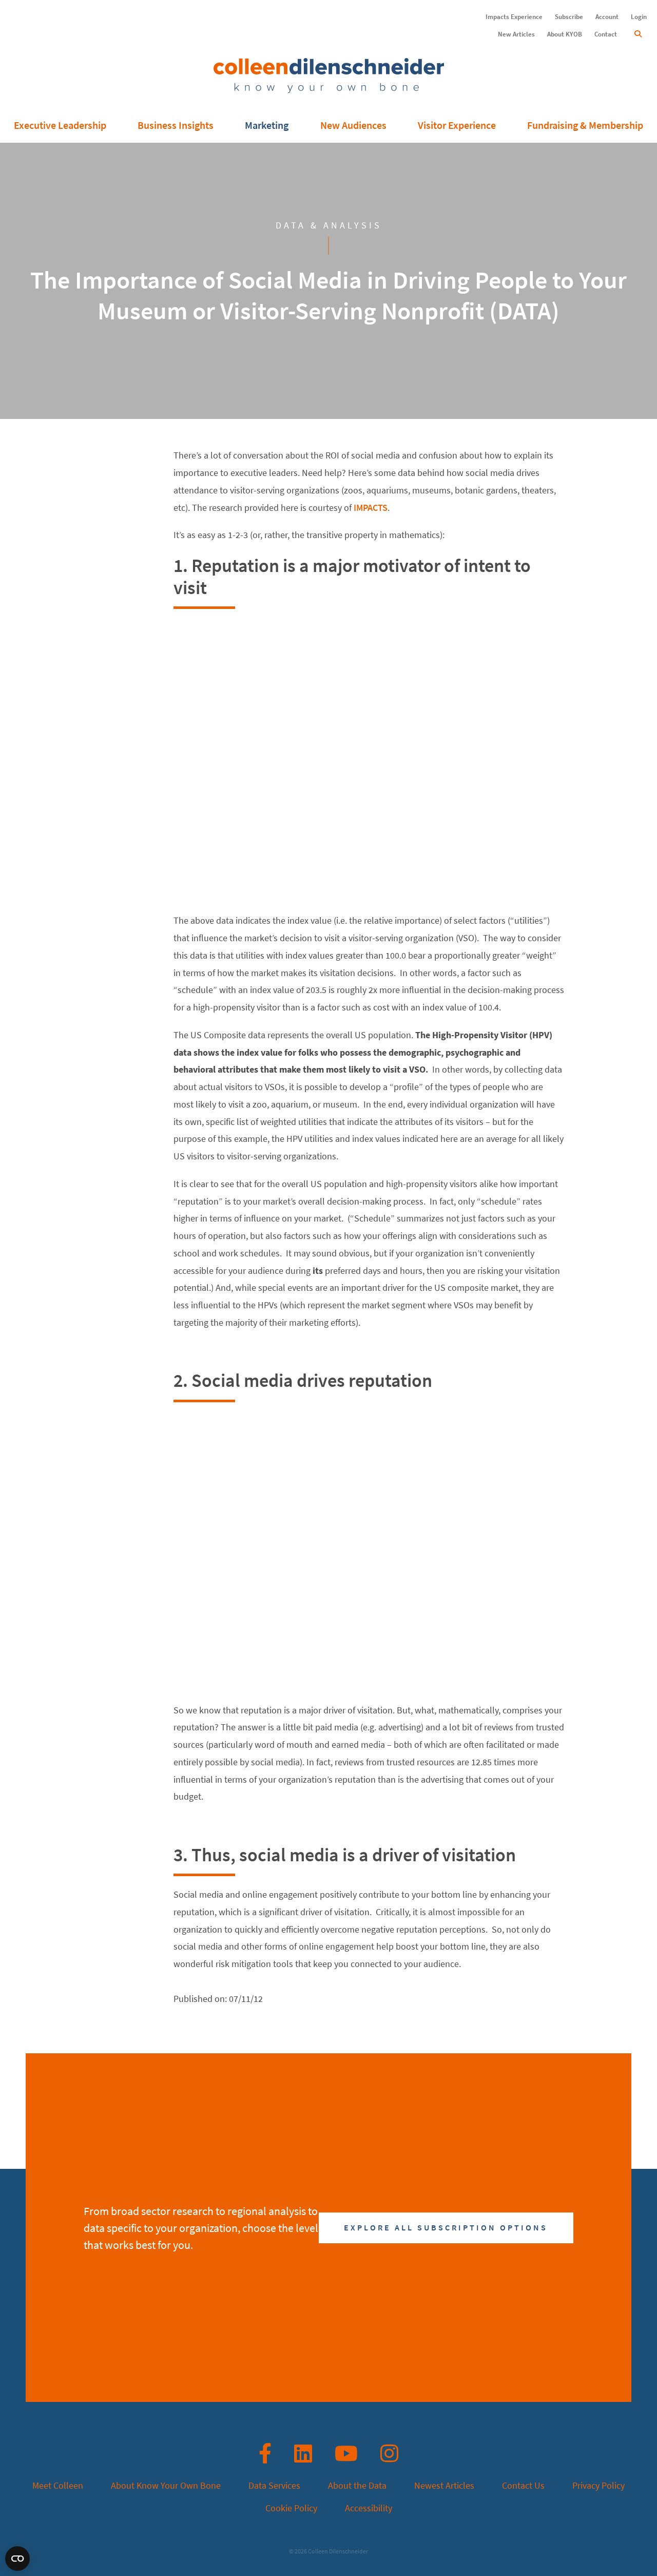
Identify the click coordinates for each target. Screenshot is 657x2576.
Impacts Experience (514, 17)
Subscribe (569, 17)
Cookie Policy (291, 2508)
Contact (606, 34)
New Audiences (353, 126)
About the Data (357, 2486)
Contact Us (523, 2486)
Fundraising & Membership (585, 126)
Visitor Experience (457, 126)
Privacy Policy (598, 2486)
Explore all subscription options (446, 2228)
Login (639, 17)
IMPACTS (371, 508)
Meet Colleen (58, 2486)
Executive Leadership (60, 126)
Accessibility (369, 2508)
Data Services (274, 2486)
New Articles (516, 34)
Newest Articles (444, 2486)
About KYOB (565, 34)
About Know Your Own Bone (166, 2486)
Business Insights (176, 126)
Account (607, 17)
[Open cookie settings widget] (17, 2559)
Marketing (267, 126)
